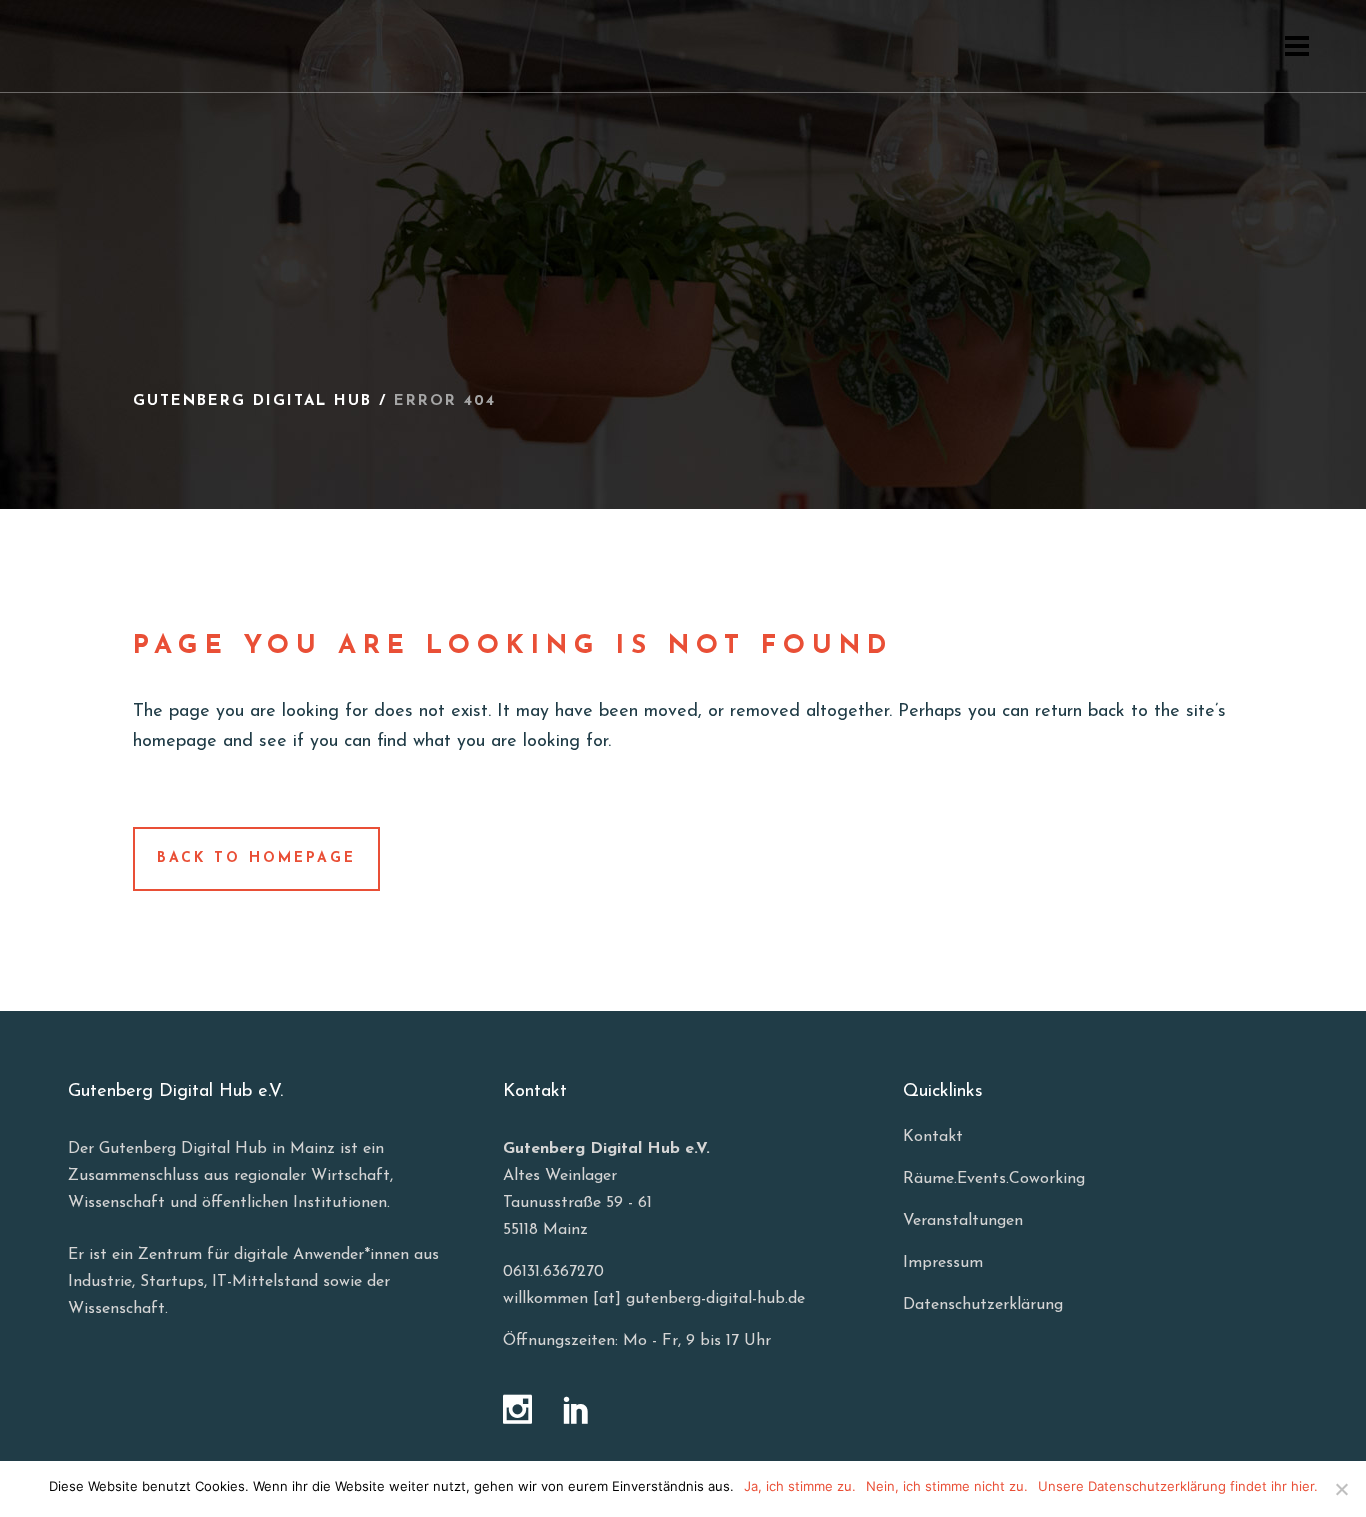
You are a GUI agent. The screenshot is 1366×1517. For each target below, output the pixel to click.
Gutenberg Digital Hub (252, 401)
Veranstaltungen (963, 1221)
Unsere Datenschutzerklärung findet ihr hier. (1178, 1486)
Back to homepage (256, 858)
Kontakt (933, 1137)
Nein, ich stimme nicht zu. (947, 1486)
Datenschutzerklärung (983, 1305)
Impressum (943, 1263)
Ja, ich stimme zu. (800, 1486)
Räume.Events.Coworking (994, 1179)
